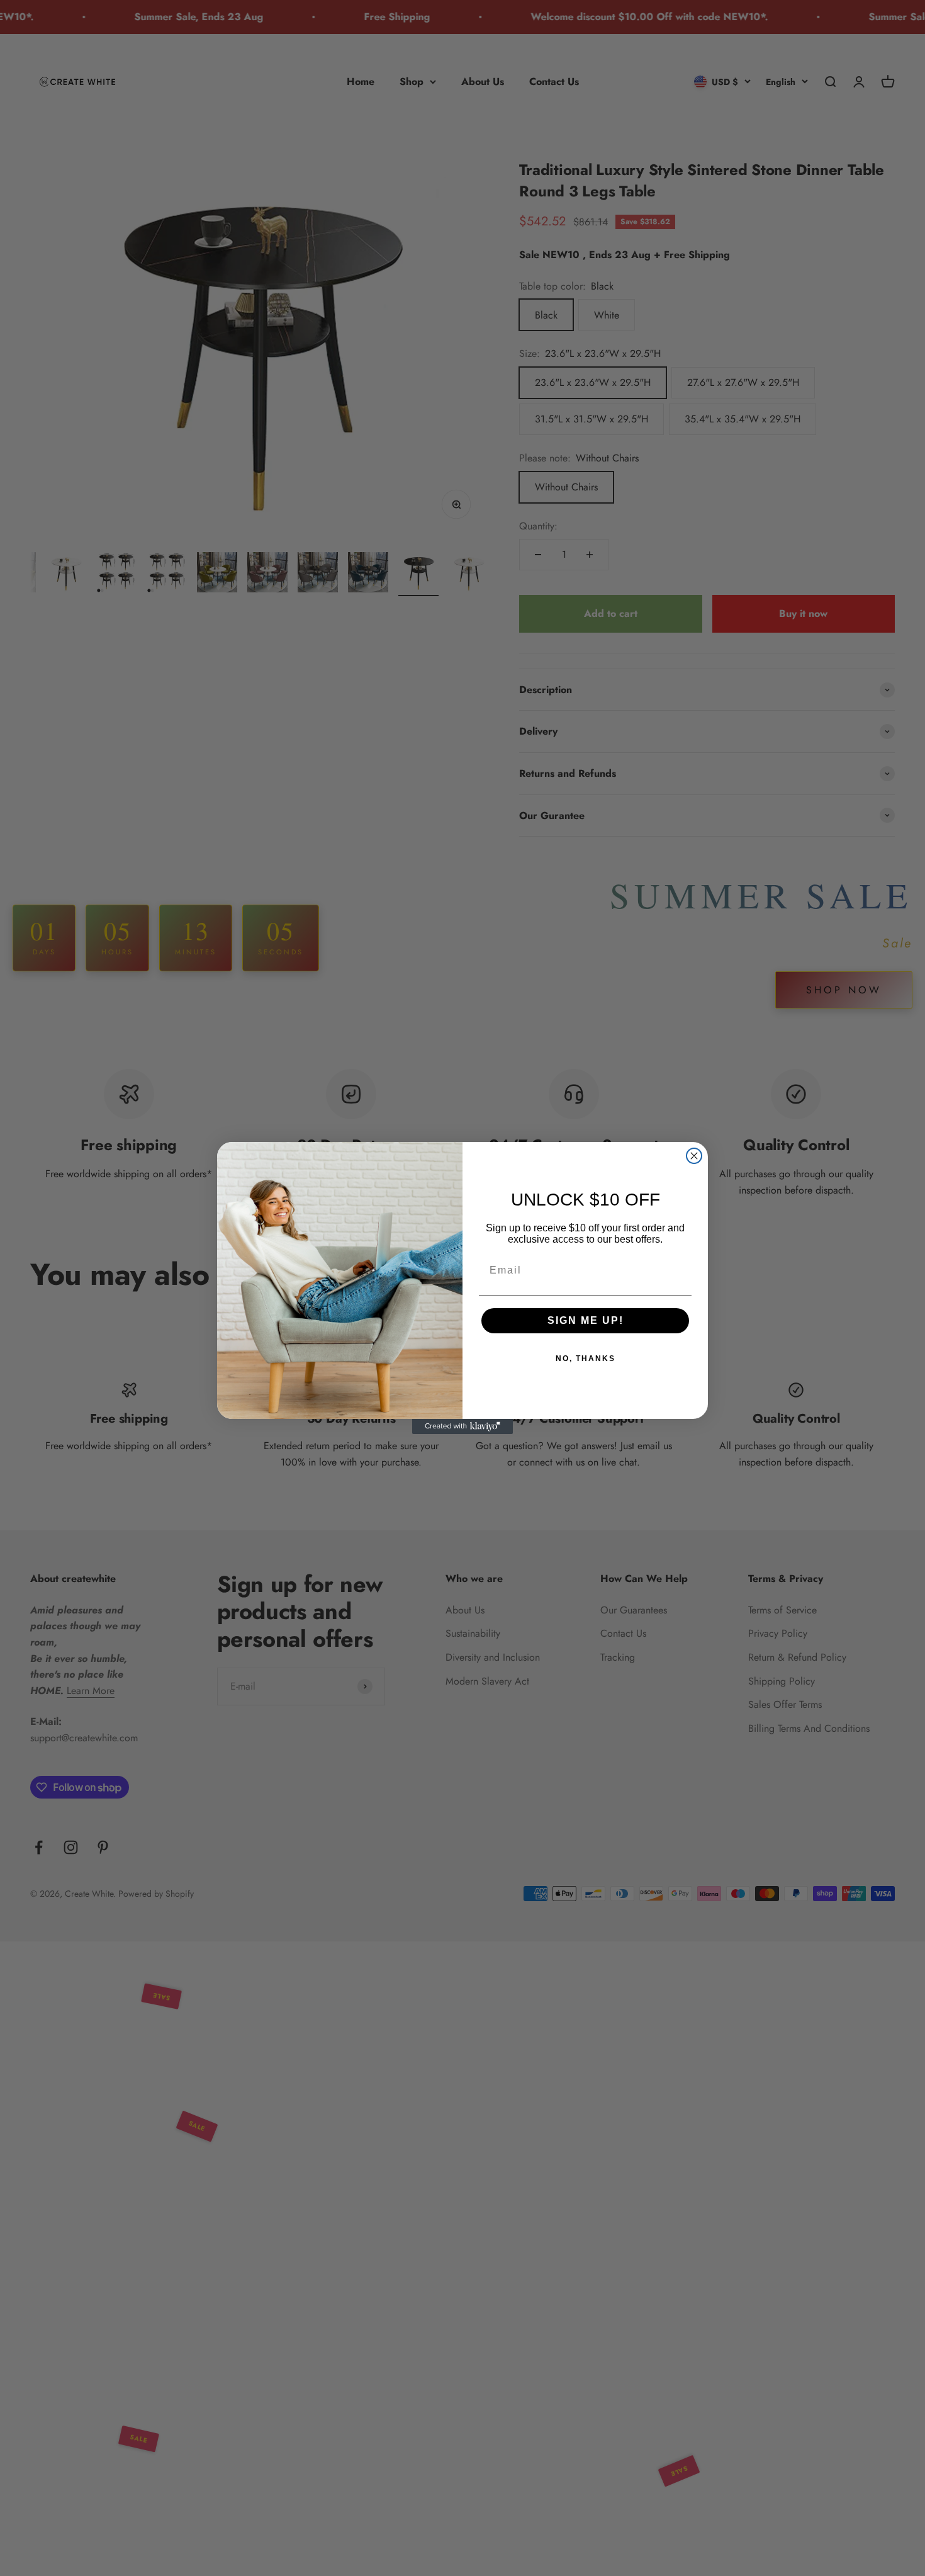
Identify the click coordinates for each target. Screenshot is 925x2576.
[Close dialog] (694, 1156)
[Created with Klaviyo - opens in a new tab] (462, 1426)
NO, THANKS (586, 1359)
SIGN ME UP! (586, 1320)
